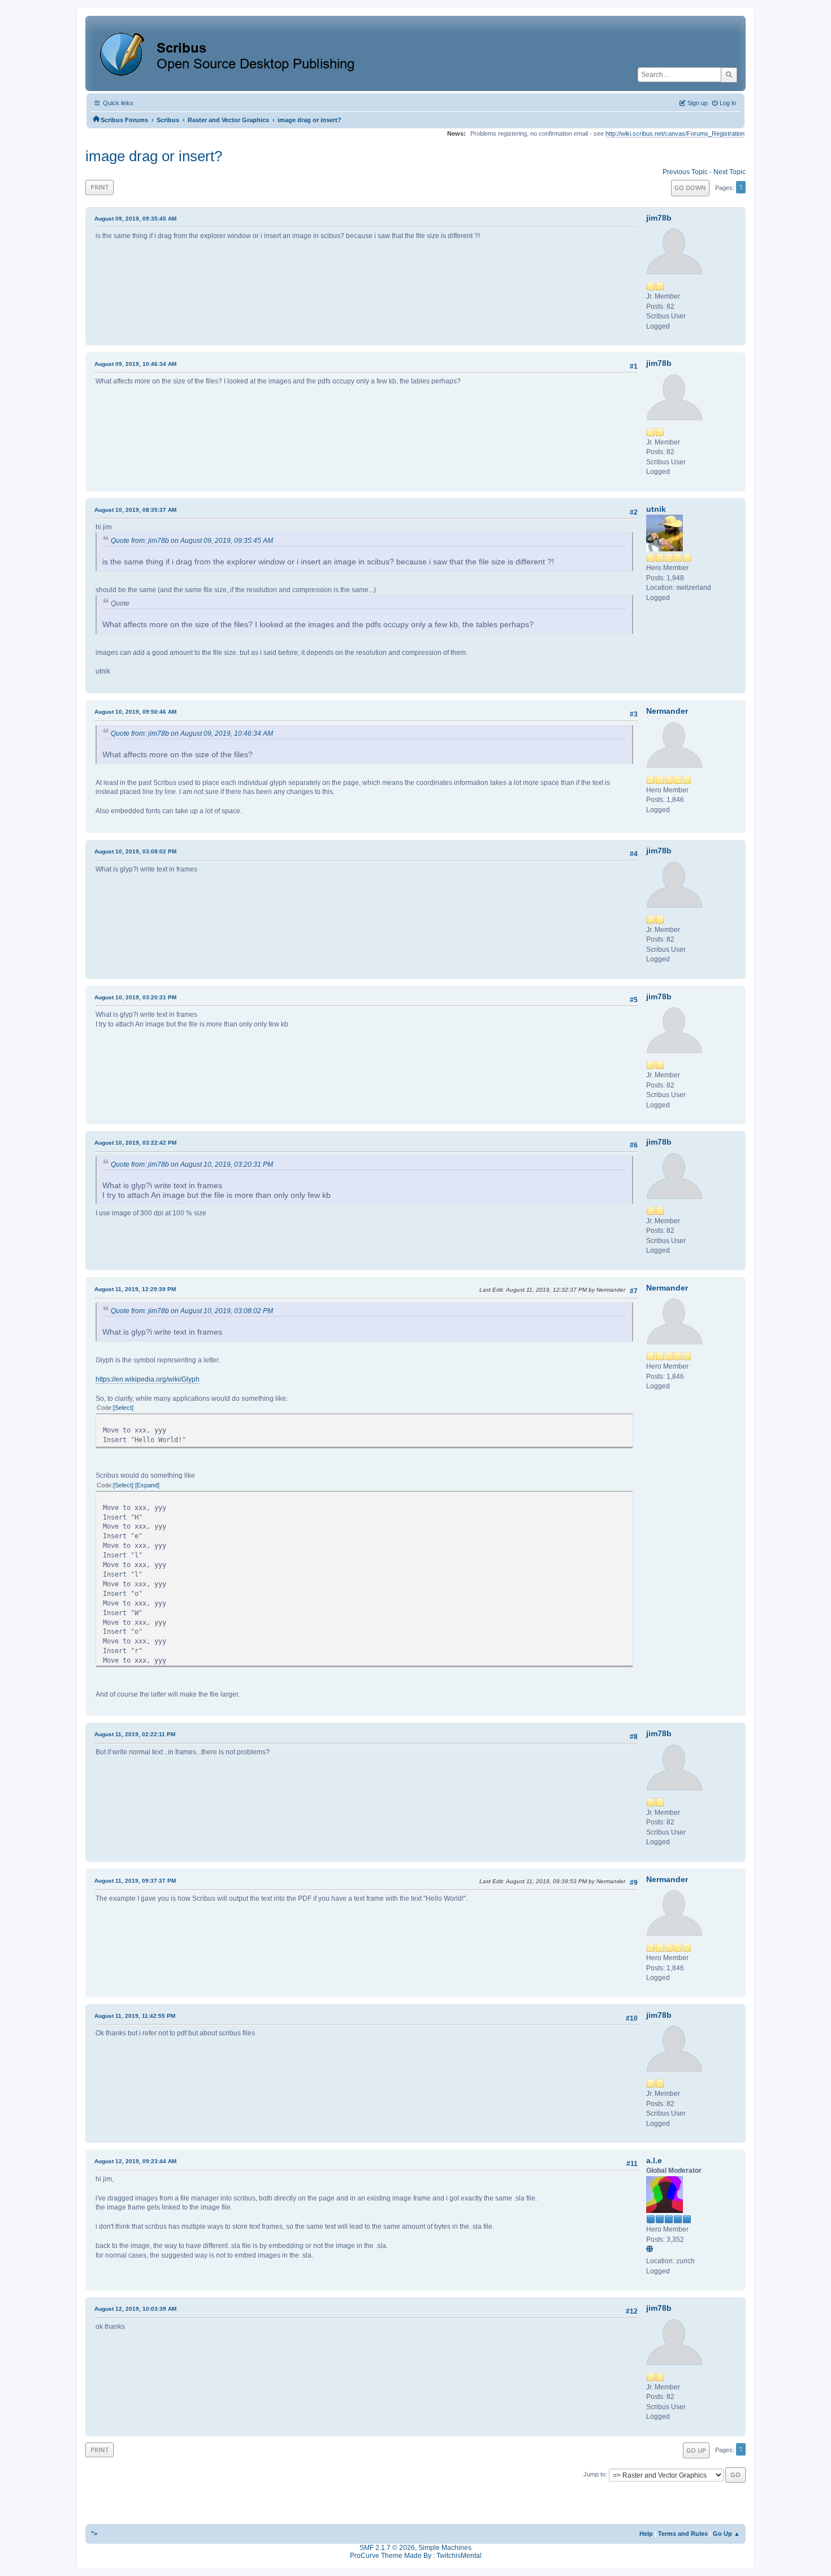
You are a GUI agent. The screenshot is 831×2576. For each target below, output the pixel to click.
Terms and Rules (683, 2534)
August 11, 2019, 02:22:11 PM (135, 1734)
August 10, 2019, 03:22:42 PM (135, 1143)
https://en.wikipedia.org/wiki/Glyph (148, 1379)
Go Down (690, 187)
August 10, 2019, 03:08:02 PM (135, 851)
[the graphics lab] (651, 2250)
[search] (729, 75)
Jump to (594, 2475)
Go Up (696, 2450)
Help (646, 2534)
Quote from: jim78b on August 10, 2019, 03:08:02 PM (192, 1311)
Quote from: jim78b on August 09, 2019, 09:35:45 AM (192, 541)
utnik (656, 509)
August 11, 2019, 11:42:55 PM (135, 2016)
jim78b (659, 218)
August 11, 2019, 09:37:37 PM (135, 1881)
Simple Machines (445, 2548)
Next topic (730, 172)
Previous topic (685, 172)
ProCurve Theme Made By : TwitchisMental (416, 2556)
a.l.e (654, 2160)
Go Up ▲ (726, 2534)
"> (94, 2534)
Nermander (667, 711)
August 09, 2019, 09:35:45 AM (135, 219)
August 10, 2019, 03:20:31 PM (135, 997)
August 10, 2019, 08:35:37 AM (135, 510)
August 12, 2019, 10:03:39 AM (135, 2309)
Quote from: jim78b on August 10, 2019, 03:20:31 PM (192, 1164)
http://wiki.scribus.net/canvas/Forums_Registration (675, 133)
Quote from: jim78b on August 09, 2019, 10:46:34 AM (192, 733)
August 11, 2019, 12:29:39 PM (135, 1289)
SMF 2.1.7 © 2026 (387, 2548)
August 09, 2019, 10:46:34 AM (135, 364)
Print (99, 187)
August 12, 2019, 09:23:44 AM (135, 2161)
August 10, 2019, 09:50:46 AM (135, 712)
